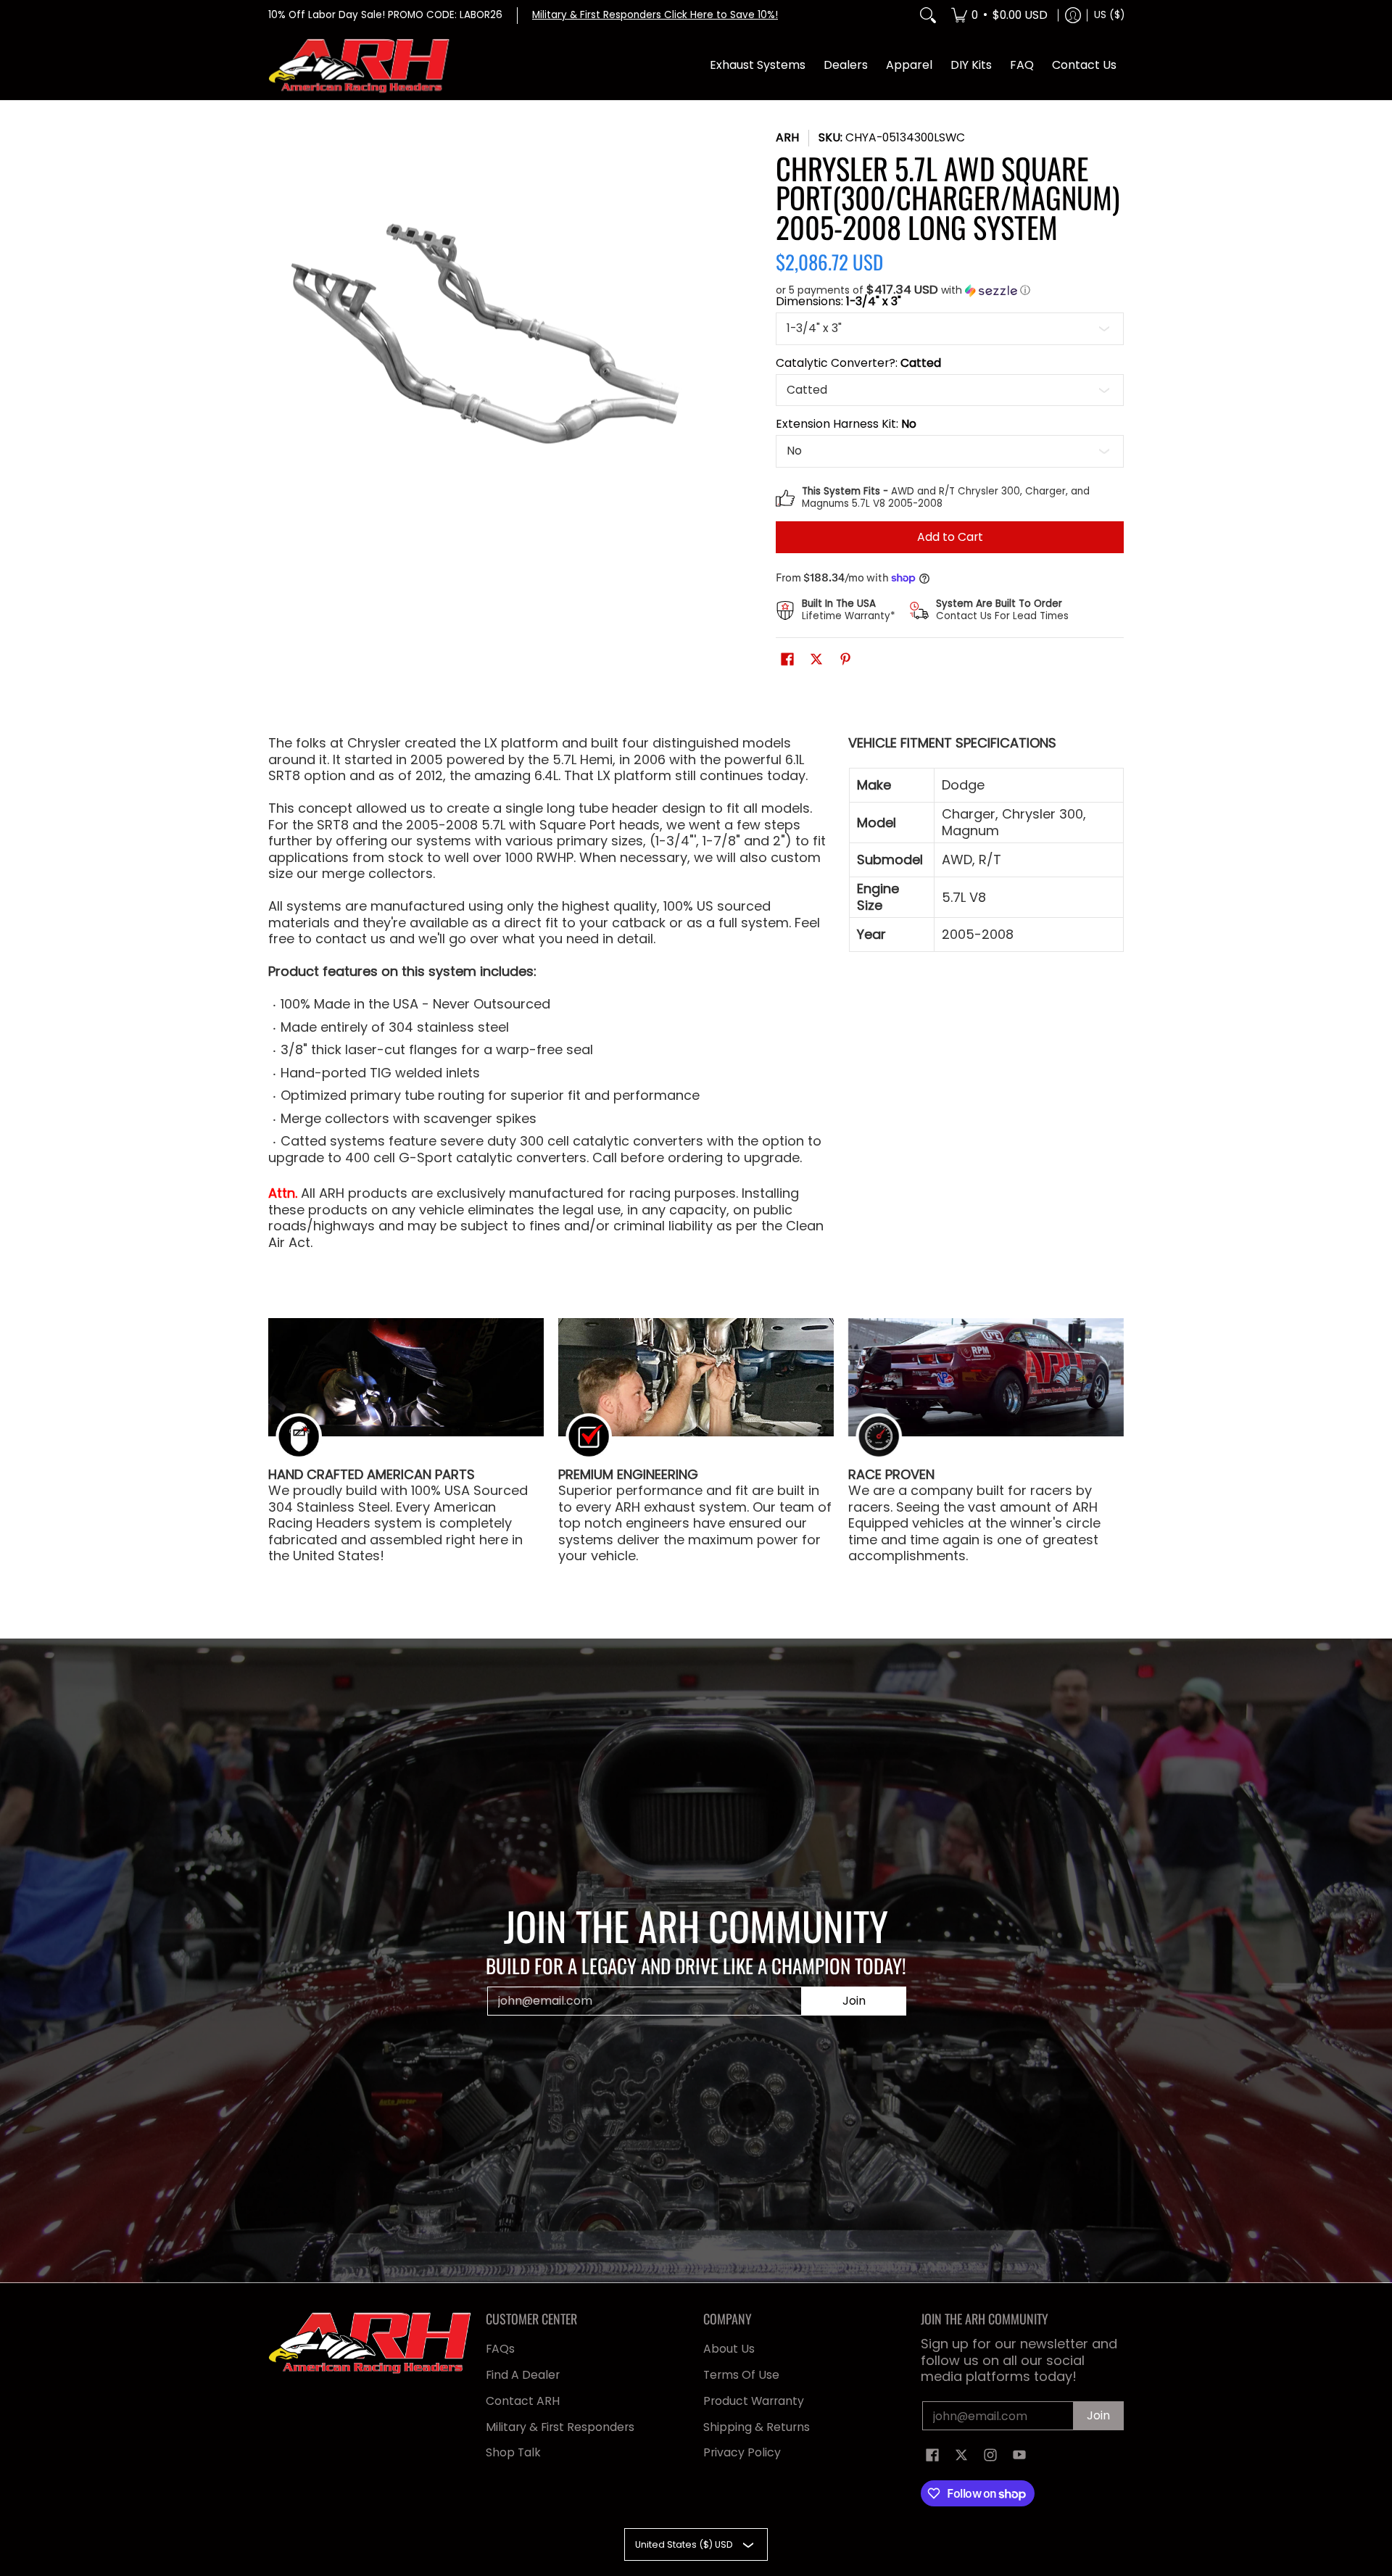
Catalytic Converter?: (858, 363)
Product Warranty (754, 2401)
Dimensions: (838, 302)
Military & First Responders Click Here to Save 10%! (655, 15)
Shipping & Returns (757, 2427)
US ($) (1109, 15)
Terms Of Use (741, 2375)
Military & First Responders (560, 2427)
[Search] (928, 16)
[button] (950, 290)
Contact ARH (523, 2401)
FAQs (500, 2349)
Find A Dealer (523, 2375)
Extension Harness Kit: (846, 424)
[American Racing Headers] (359, 66)
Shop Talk (513, 2452)
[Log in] (1073, 16)
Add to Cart (950, 537)
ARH (787, 137)
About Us (729, 2349)
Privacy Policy (742, 2452)
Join (854, 2001)
